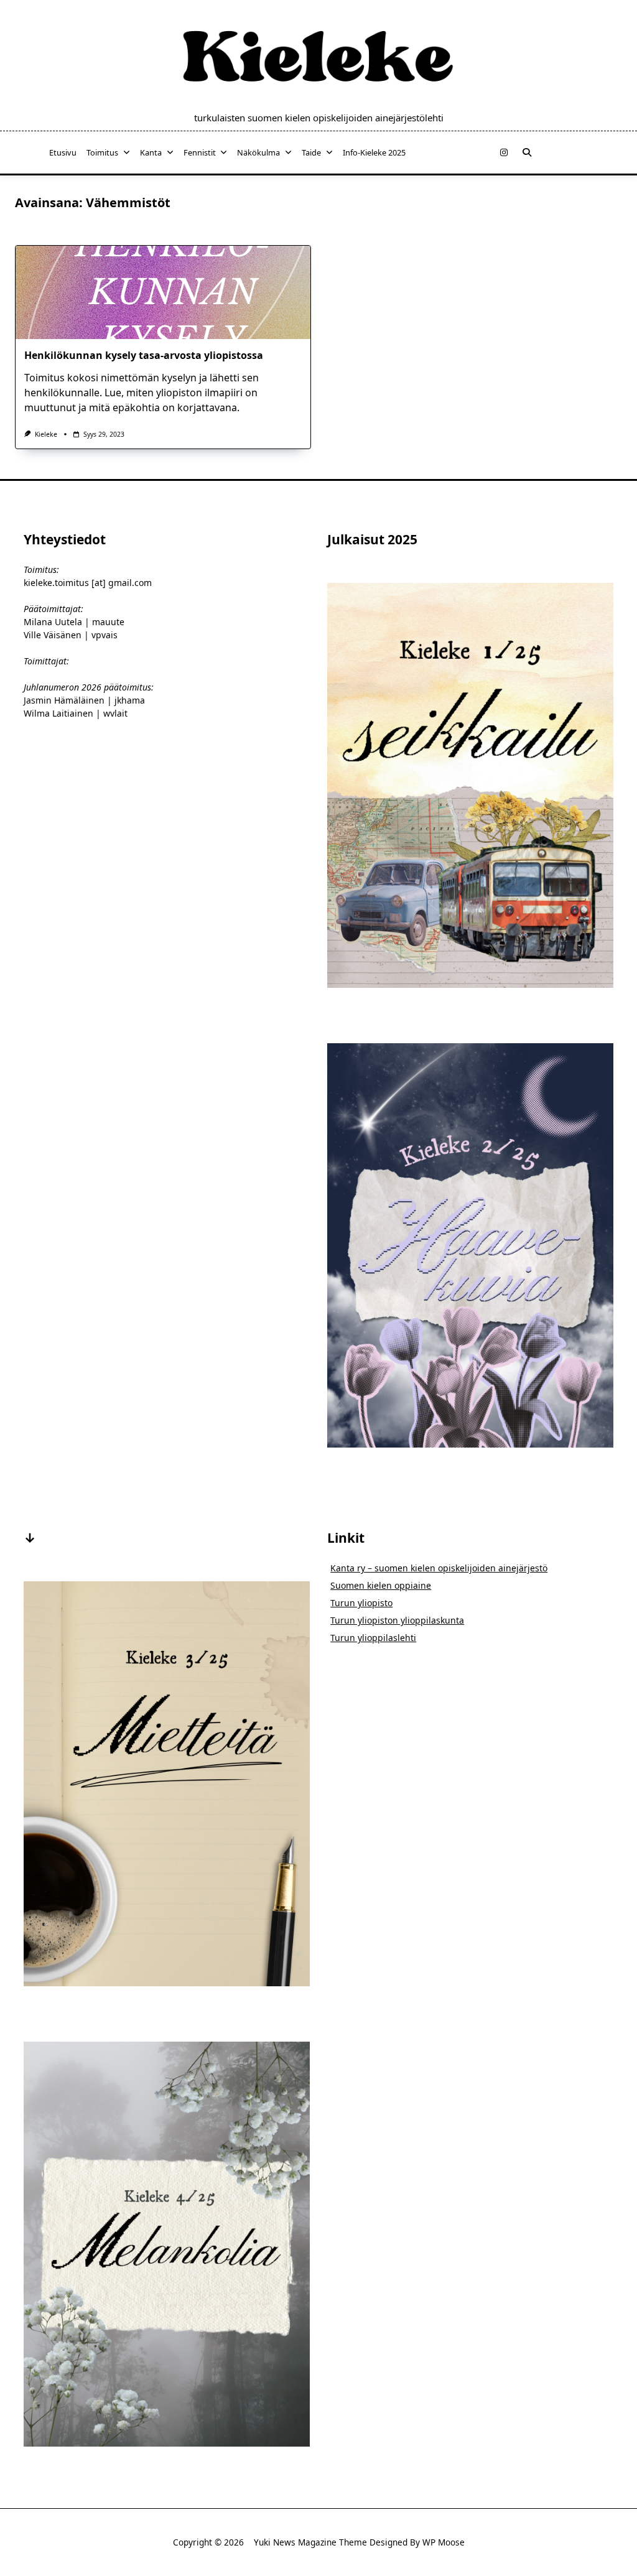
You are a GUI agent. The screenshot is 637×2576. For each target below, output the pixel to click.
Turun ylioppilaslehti (373, 1638)
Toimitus (102, 152)
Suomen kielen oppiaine (381, 1585)
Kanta (151, 152)
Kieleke (46, 434)
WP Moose (444, 2542)
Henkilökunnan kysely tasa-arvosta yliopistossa (144, 355)
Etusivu (63, 152)
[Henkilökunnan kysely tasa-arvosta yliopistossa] (163, 292)
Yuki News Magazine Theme (310, 2542)
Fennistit (200, 152)
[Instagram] (504, 153)
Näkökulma (258, 152)
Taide (311, 152)
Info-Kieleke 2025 (374, 152)
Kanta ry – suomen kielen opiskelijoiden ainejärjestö (439, 1568)
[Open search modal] (527, 152)
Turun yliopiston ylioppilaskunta (397, 1620)
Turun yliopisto (361, 1603)
